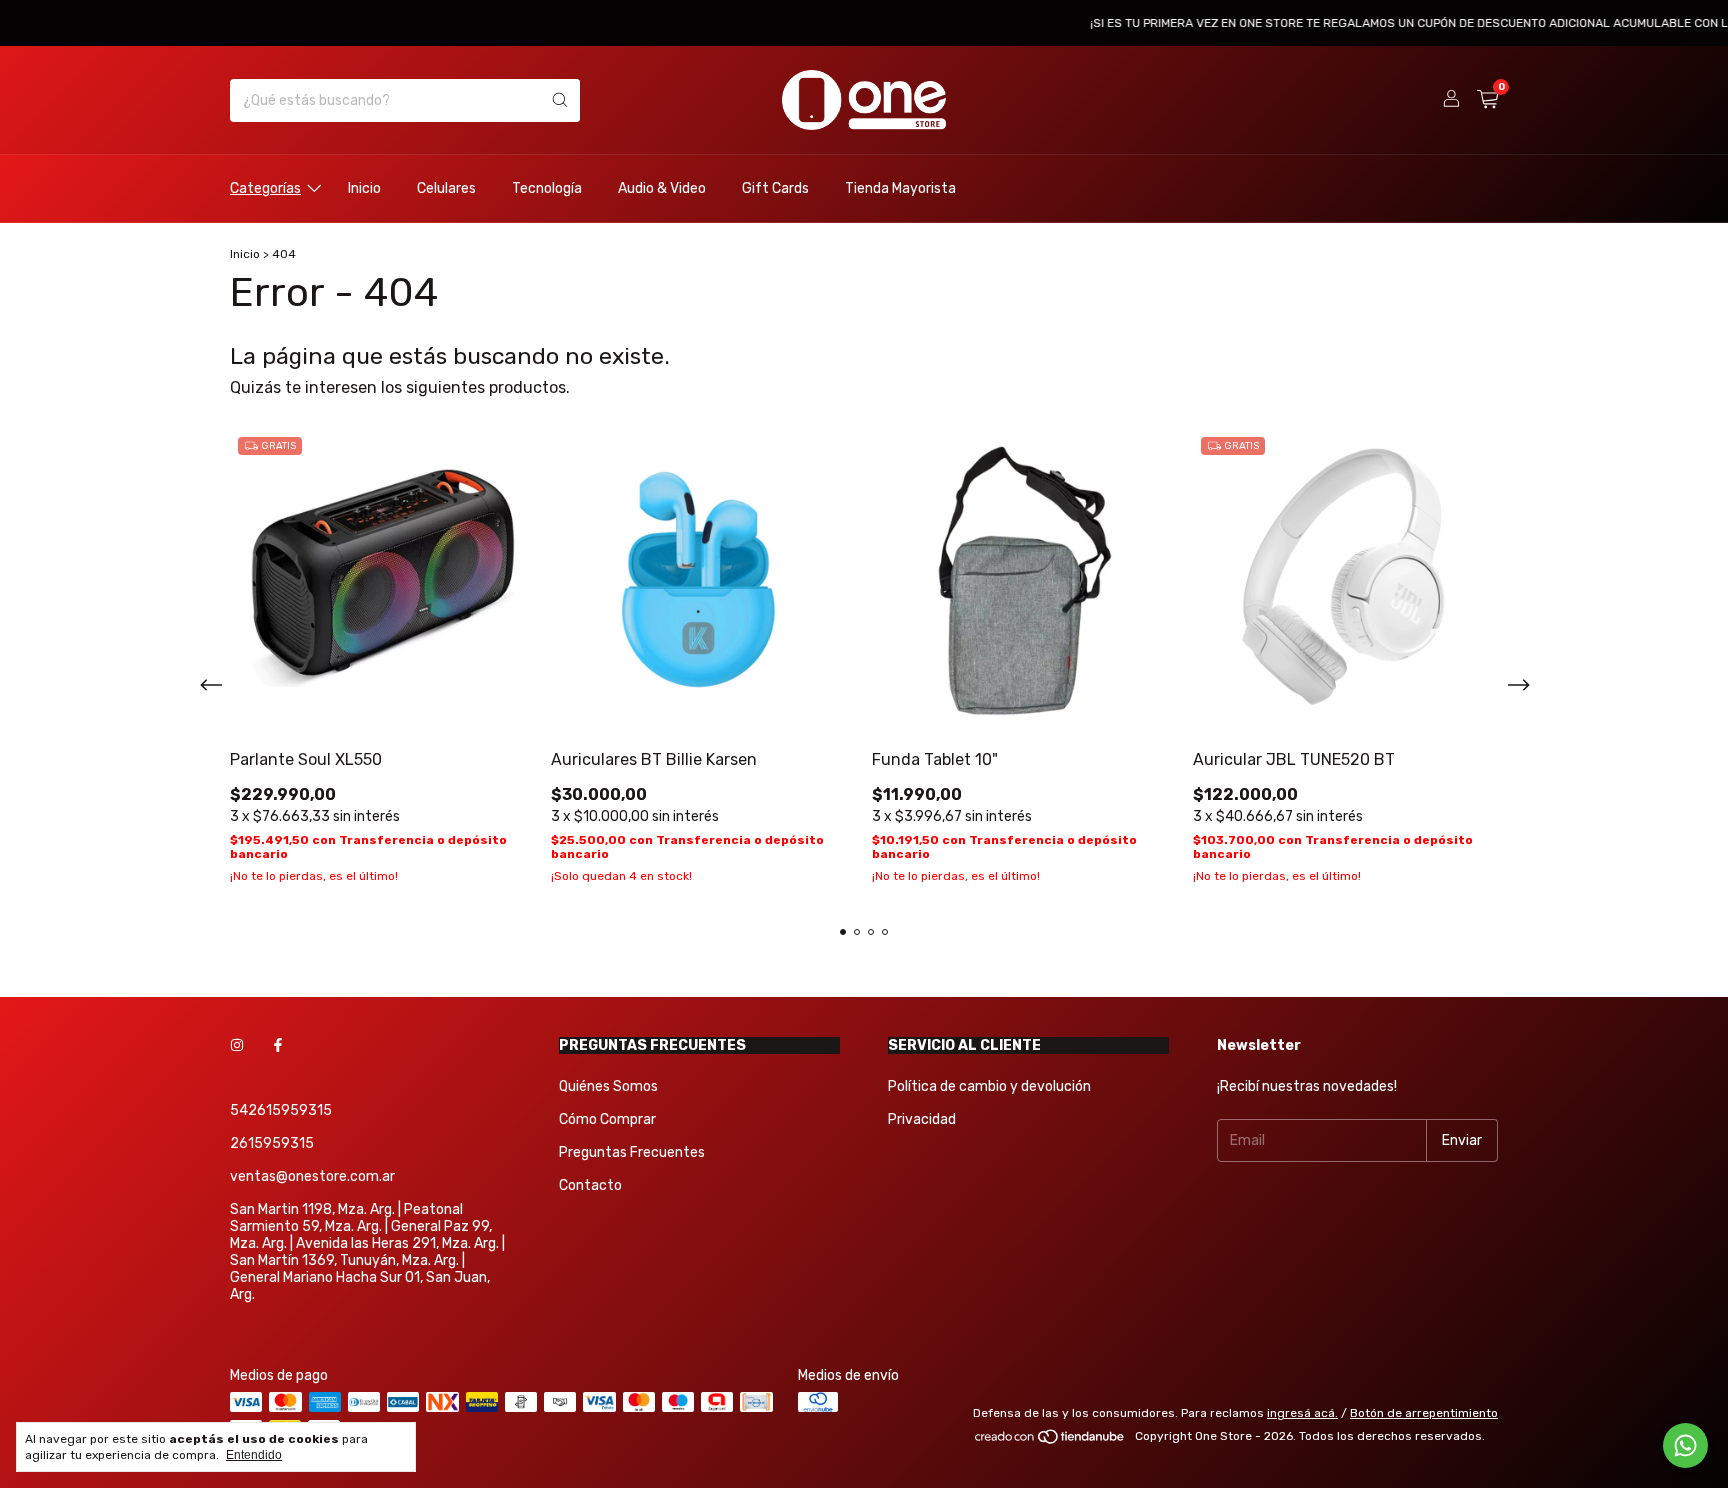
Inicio (364, 188)
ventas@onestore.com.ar (312, 1176)
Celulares (446, 188)
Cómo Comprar (607, 1119)
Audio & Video (662, 188)
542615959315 (281, 1110)
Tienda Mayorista (900, 188)
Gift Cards (775, 188)
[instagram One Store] (237, 1045)
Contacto (590, 1185)
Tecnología (547, 188)
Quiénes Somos (608, 1086)
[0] (1487, 100)
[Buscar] (560, 100)
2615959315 (272, 1143)
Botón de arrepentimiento (1424, 1413)
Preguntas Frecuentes (632, 1152)
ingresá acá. (1302, 1413)
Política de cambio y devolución (989, 1086)
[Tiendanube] (1050, 1441)
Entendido (254, 1455)
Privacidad (922, 1119)
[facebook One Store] (278, 1045)
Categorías (265, 188)
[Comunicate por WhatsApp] (1685, 1445)
